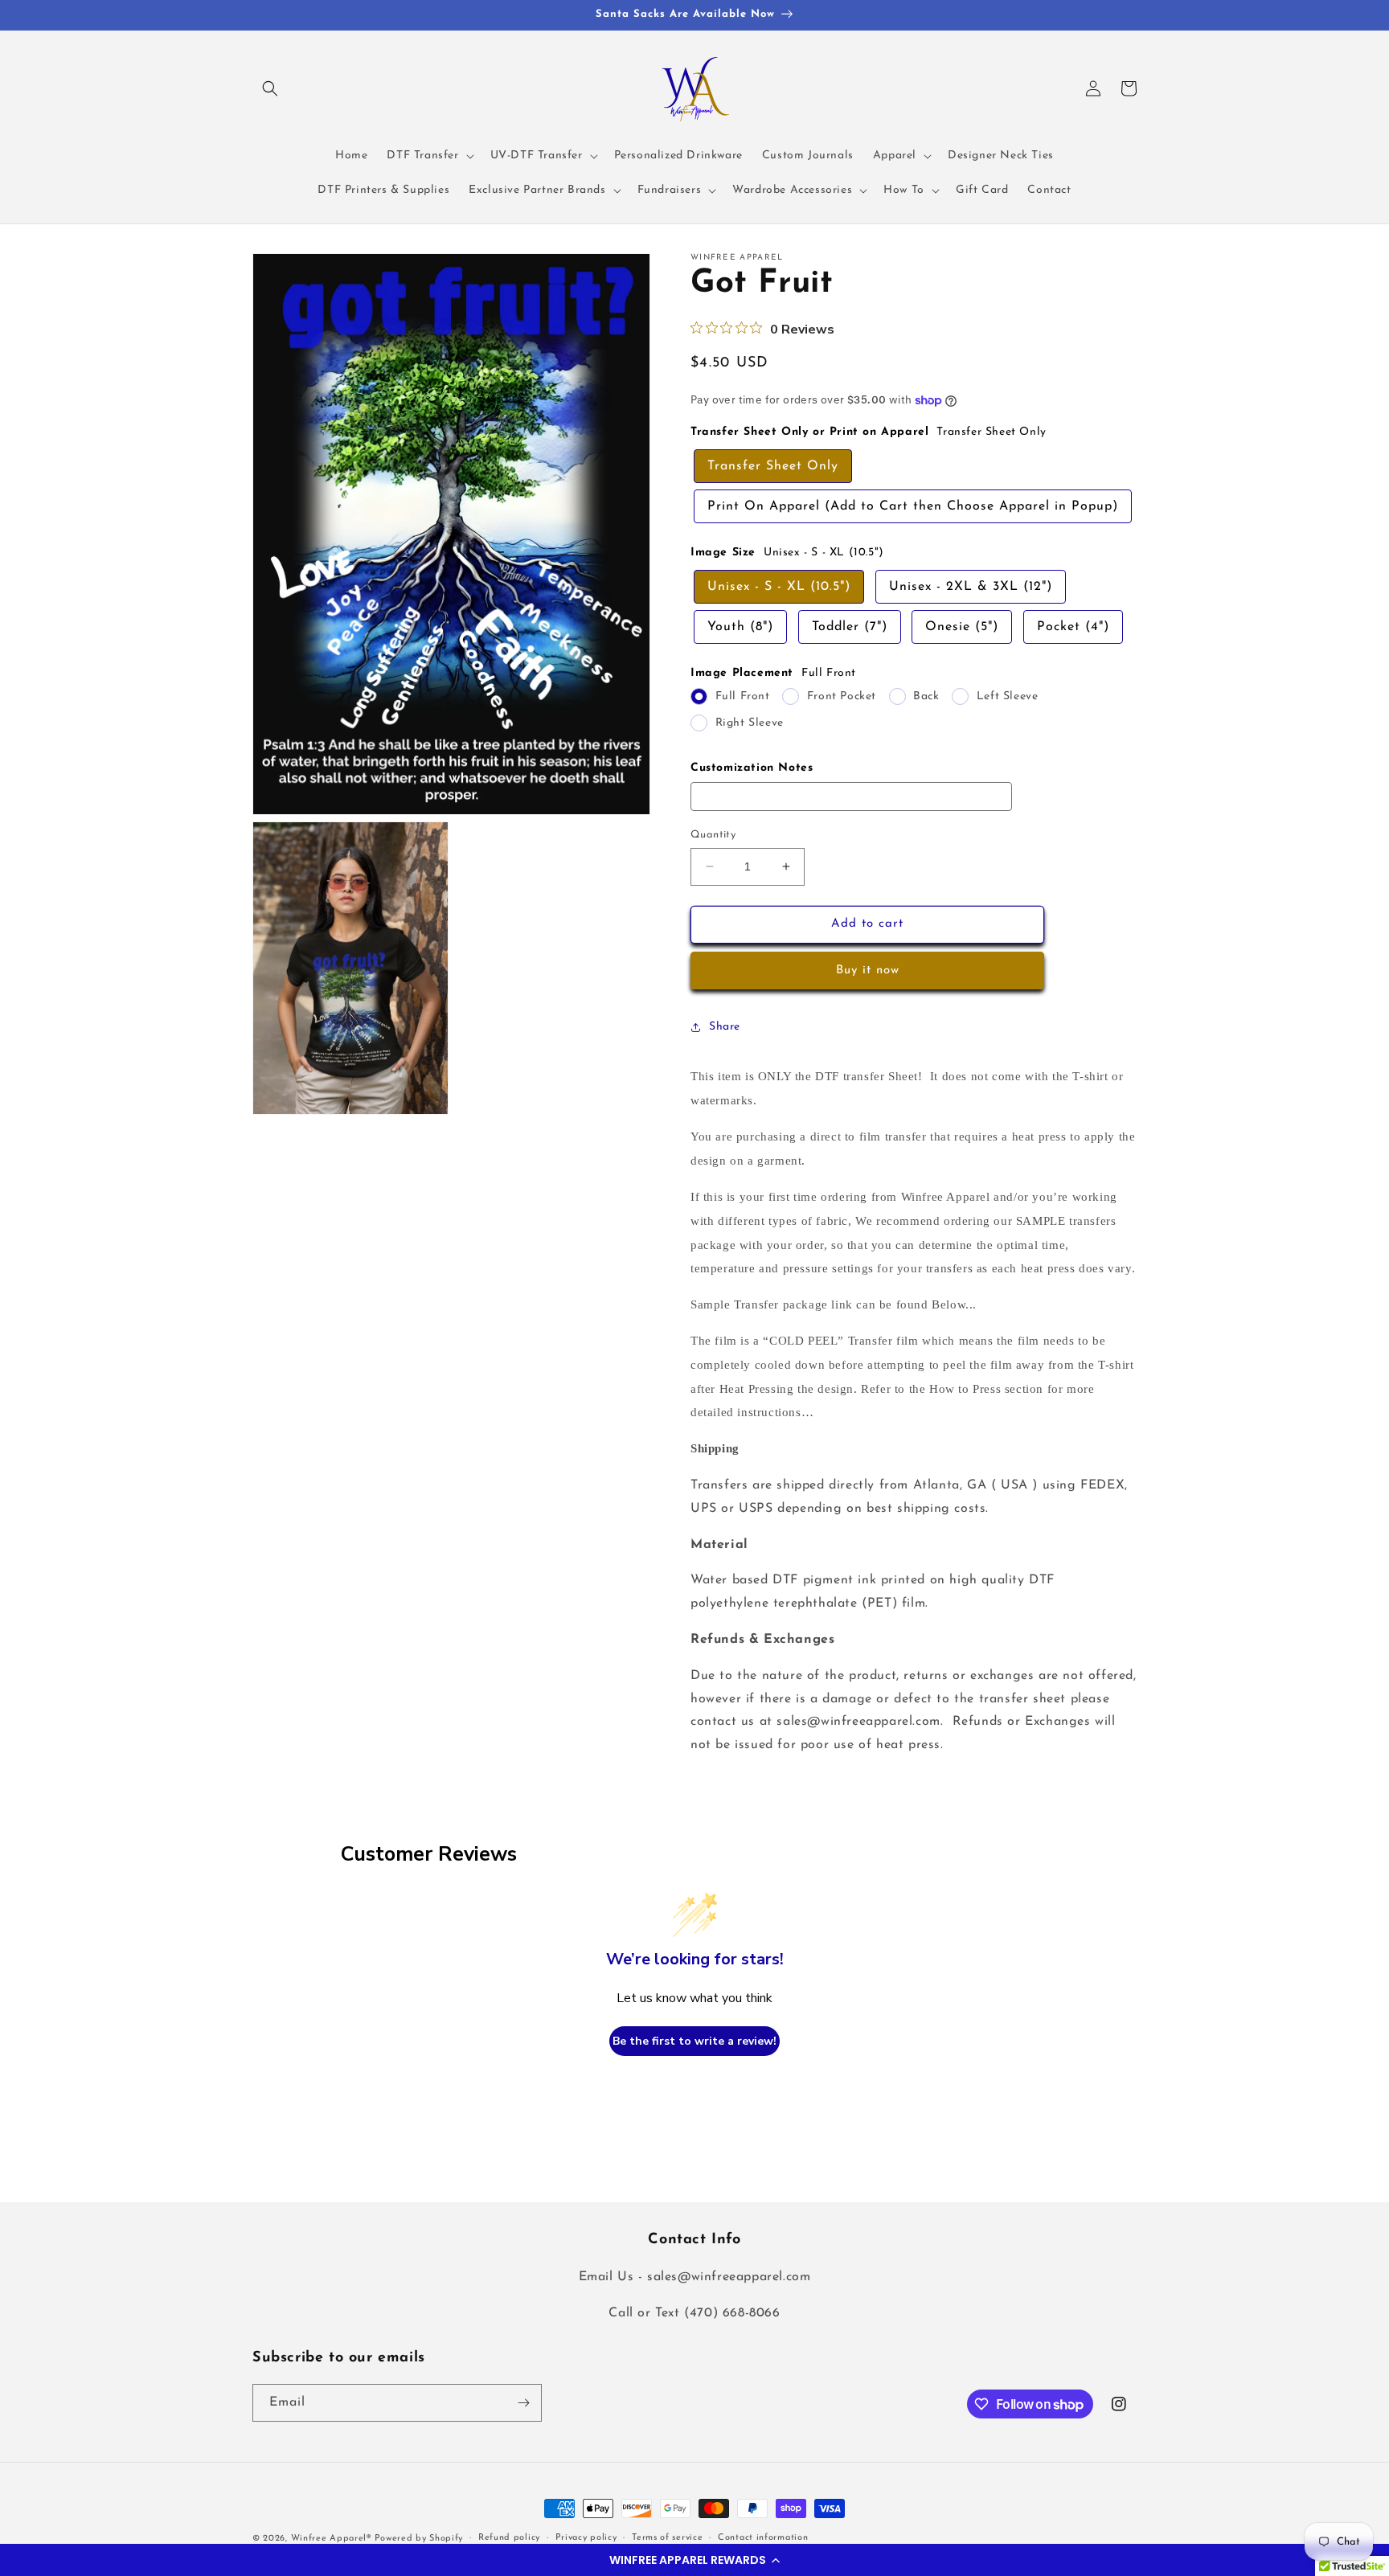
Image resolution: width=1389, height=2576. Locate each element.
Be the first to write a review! (694, 2041)
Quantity (713, 835)
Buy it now (868, 971)
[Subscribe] (523, 2403)
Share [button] (725, 1027)
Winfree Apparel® (333, 2539)
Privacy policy (586, 2538)
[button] (694, 2560)
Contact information (763, 2538)
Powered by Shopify (419, 2539)
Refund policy (509, 2538)
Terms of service (667, 2538)
